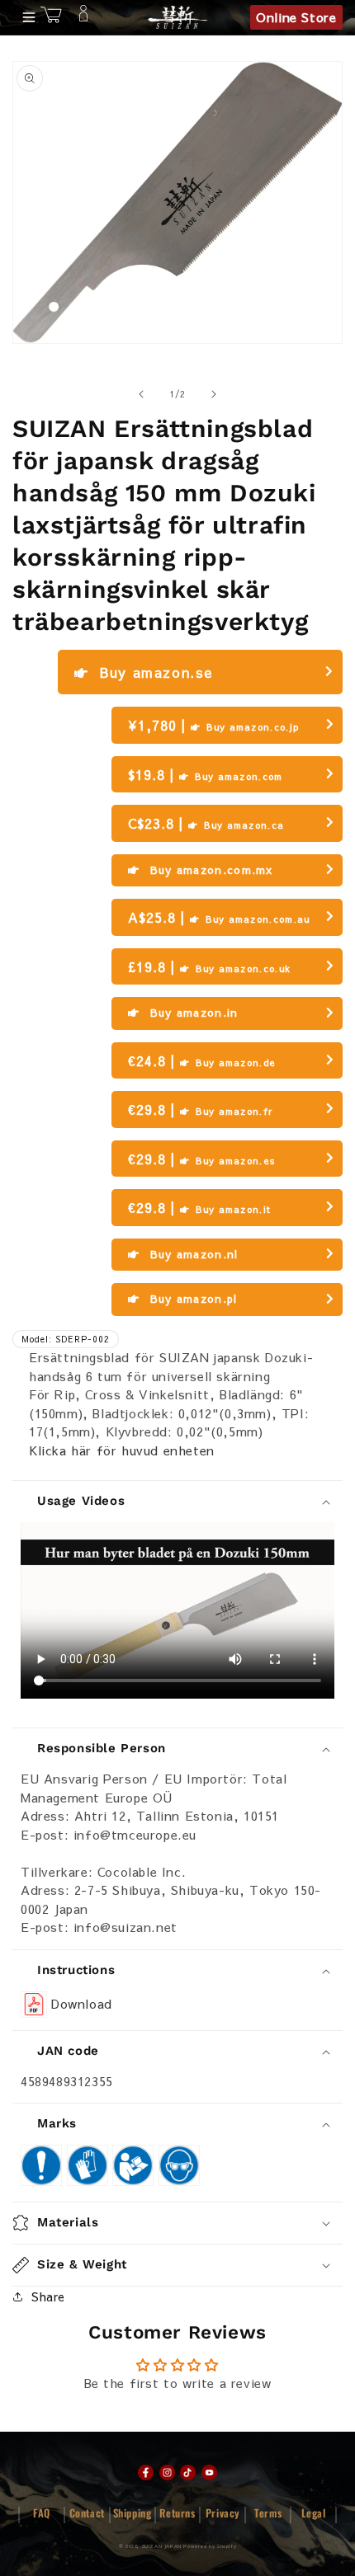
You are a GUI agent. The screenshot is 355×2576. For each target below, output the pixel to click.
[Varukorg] (51, 17)
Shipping (133, 2513)
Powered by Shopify (210, 2546)
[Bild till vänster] (141, 394)
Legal (314, 2513)
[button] (177, 2223)
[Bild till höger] (214, 394)
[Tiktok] (188, 2473)
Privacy (223, 2513)
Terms (268, 2513)
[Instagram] (167, 2473)
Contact (87, 2513)
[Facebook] (146, 2473)
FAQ (42, 2513)
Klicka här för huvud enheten (122, 1450)
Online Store (296, 17)
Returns (177, 2513)
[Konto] (83, 17)
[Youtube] (209, 2473)
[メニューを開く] (24, 17)
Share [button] (48, 2296)
